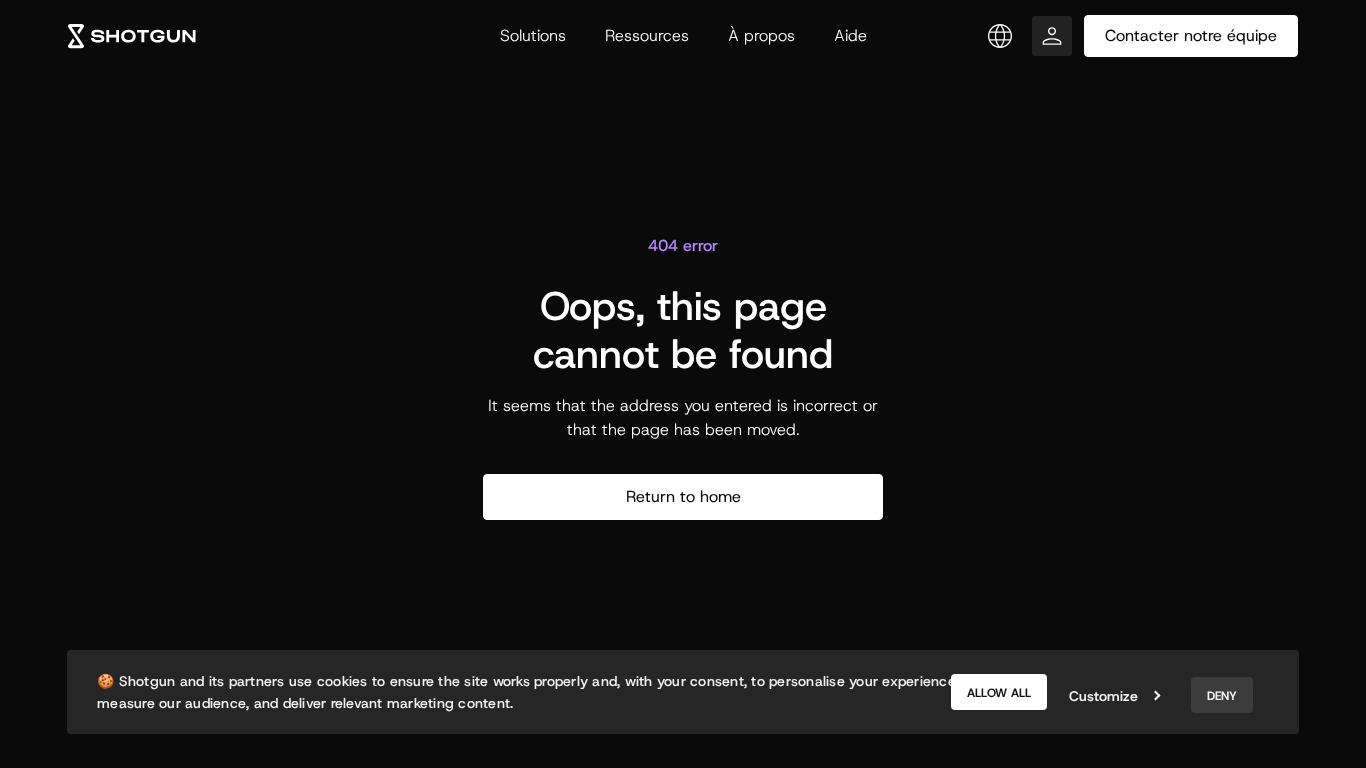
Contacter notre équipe (1191, 35)
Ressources (647, 35)
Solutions (533, 35)
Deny (1222, 696)
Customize (1103, 696)
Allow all (999, 693)
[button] (1000, 36)
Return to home (683, 496)
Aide (850, 35)
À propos (761, 35)
